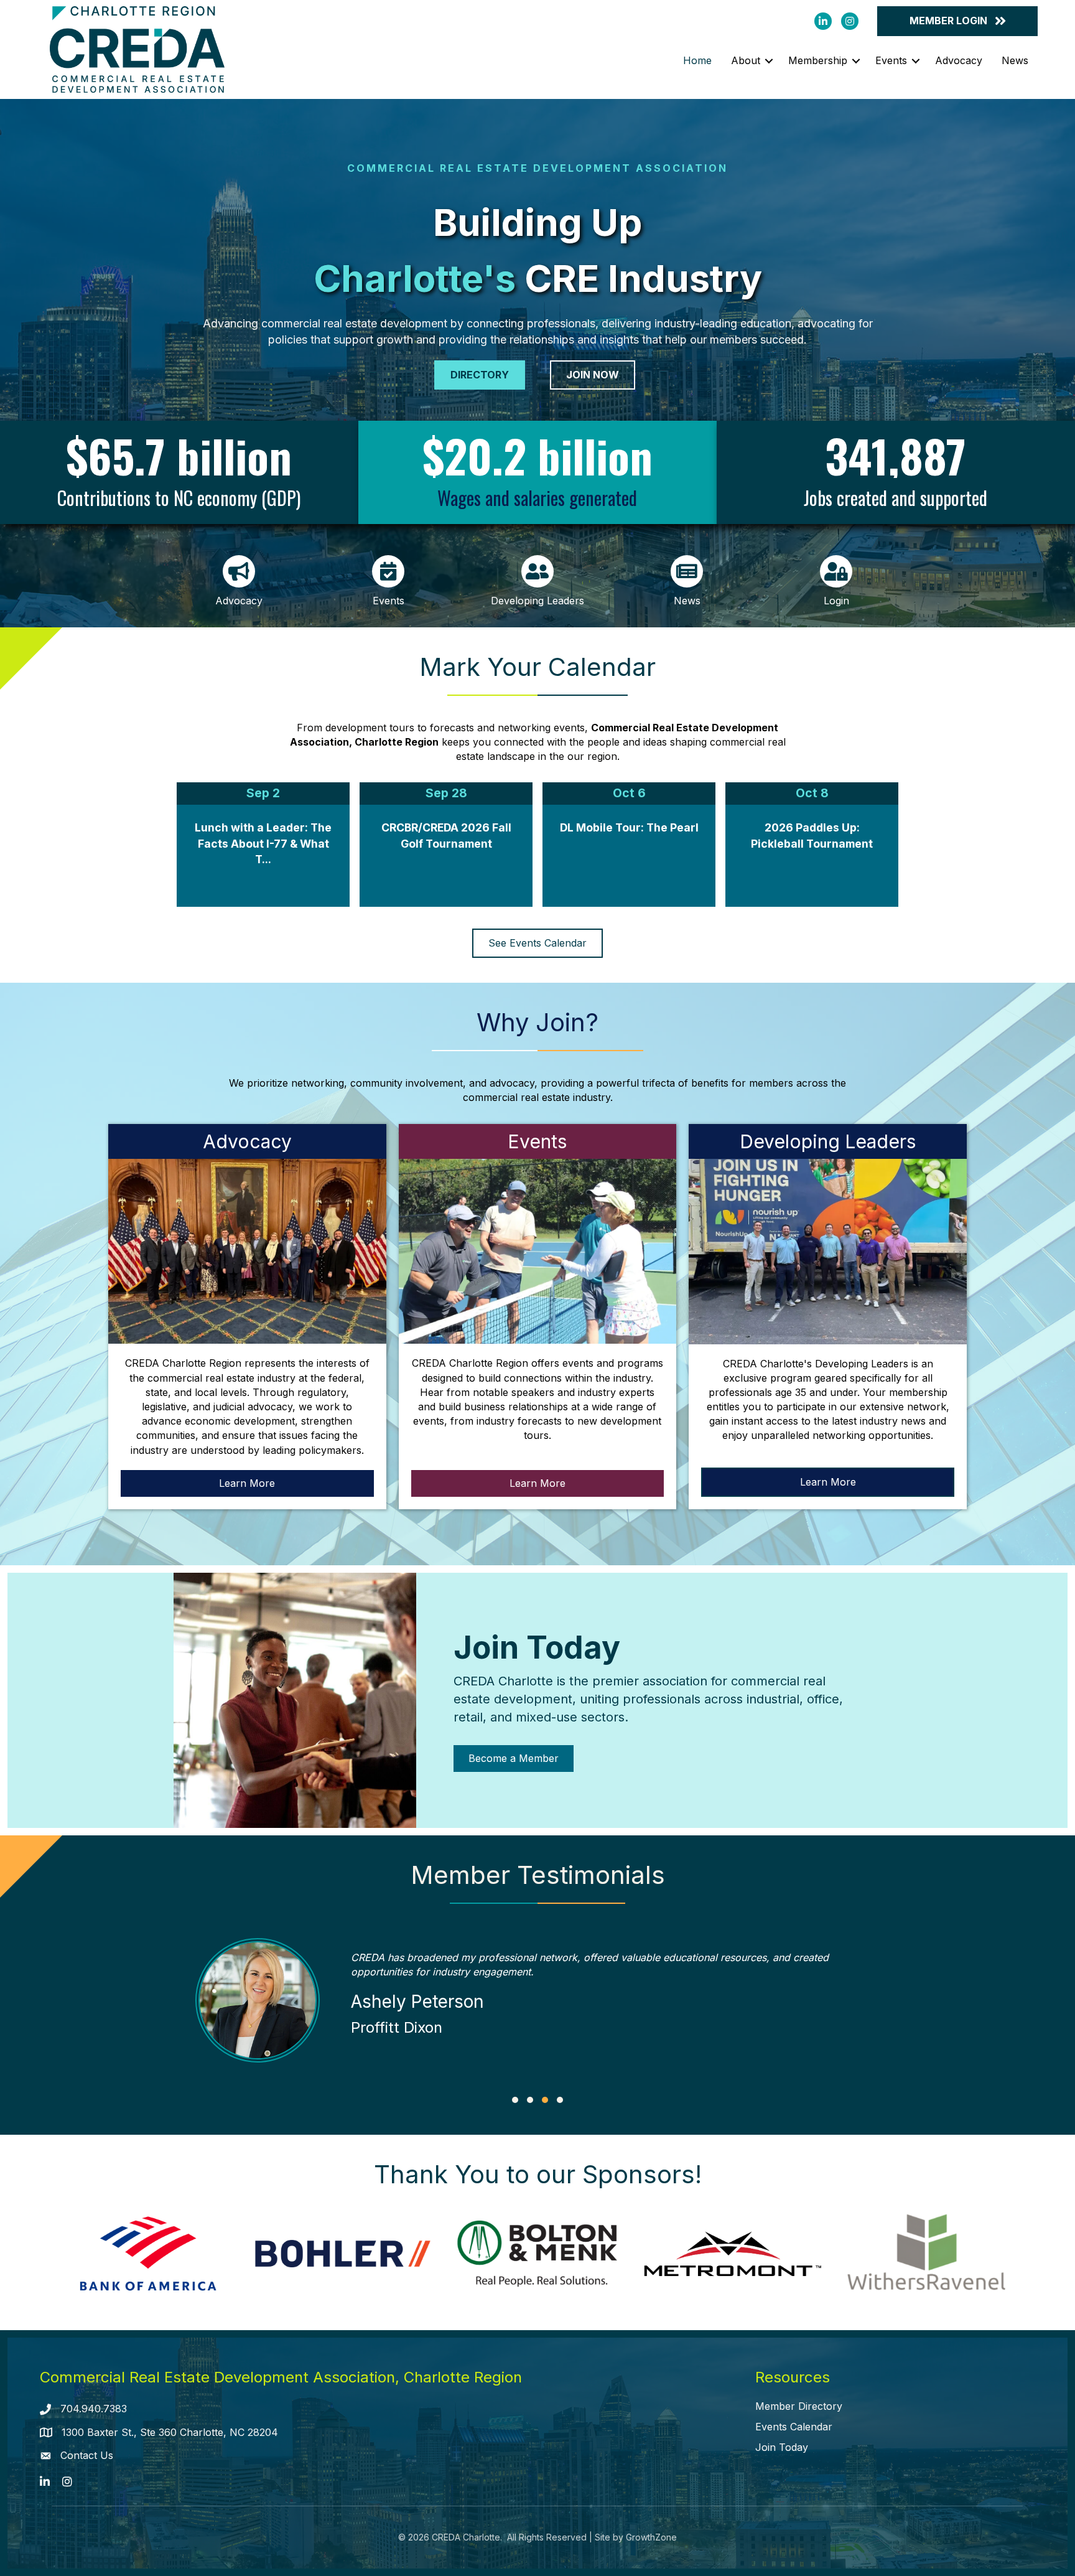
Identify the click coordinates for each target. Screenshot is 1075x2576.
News (1015, 60)
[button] (515, 2100)
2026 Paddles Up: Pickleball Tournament (812, 836)
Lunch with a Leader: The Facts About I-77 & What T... (263, 843)
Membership (818, 60)
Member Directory (799, 2406)
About (746, 60)
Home (697, 60)
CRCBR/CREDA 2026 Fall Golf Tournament (446, 836)
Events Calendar (794, 2427)
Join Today (782, 2447)
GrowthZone (651, 2537)
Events (891, 60)
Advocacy (959, 60)
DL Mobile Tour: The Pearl (629, 827)
